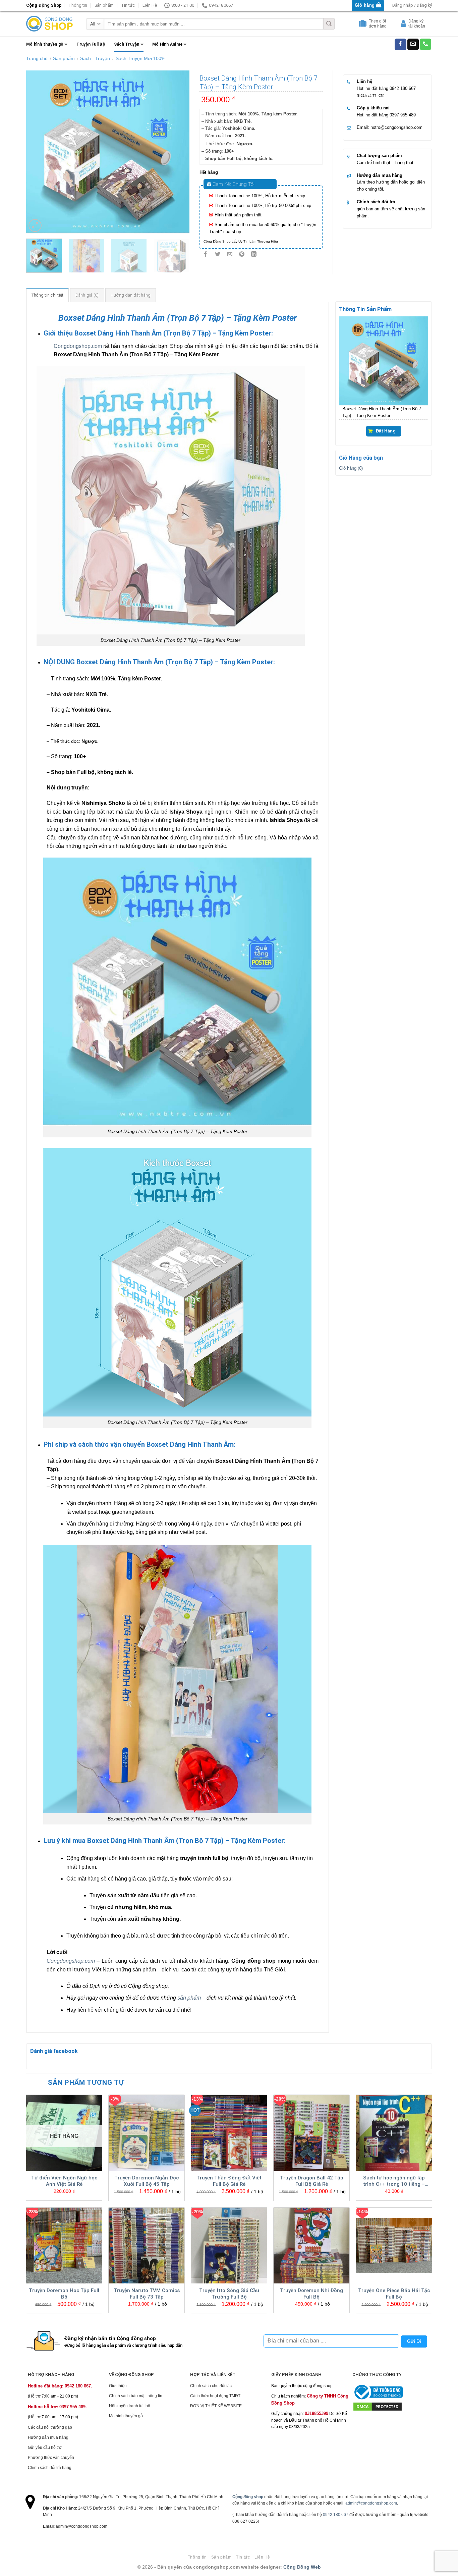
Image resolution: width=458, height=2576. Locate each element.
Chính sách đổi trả (376, 202)
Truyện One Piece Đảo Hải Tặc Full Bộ (394, 2294)
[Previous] (38, 152)
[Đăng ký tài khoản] (404, 25)
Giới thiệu (118, 2386)
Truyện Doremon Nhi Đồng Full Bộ (311, 2294)
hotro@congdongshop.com (396, 127)
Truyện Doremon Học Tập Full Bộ (64, 2294)
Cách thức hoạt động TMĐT (215, 2396)
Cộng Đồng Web (302, 2567)
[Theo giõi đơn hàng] (363, 25)
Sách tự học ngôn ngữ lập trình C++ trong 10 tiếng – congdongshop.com (394, 2181)
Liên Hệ (150, 5)
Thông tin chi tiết (48, 295)
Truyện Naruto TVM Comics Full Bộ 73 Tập (147, 2294)
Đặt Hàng (386, 431)
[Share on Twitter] (217, 254)
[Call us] (425, 44)
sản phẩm (189, 1998)
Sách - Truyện (95, 58)
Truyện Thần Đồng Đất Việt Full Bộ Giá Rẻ (229, 2181)
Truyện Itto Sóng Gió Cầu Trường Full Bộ (229, 2294)
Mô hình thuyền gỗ (45, 44)
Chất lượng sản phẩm (379, 156)
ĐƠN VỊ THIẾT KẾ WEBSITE (216, 2406)
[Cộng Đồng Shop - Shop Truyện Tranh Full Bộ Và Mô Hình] (50, 24)
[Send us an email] (413, 44)
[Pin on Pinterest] (242, 254)
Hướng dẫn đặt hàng (131, 295)
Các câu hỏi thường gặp (50, 2427)
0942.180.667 (336, 2515)
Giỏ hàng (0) (351, 469)
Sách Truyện (127, 44)
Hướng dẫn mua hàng (380, 175)
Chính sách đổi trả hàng (50, 2468)
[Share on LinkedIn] (254, 254)
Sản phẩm (104, 5)
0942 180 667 (403, 88)
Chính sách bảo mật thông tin (136, 2396)
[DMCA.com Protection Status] (378, 2407)
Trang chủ (37, 58)
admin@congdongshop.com (371, 2503)
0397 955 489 (403, 115)
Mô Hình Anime (167, 44)
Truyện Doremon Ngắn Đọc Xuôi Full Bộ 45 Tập (147, 2181)
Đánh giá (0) (87, 295)
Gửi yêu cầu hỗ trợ (45, 2448)
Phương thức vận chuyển (51, 2458)
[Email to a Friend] (230, 254)
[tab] (48, 295)
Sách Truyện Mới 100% (140, 58)
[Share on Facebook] (205, 254)
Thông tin (78, 5)
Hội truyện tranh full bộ (130, 2406)
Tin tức (128, 5)
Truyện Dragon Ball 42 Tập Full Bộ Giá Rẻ (312, 2181)
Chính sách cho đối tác (211, 2386)
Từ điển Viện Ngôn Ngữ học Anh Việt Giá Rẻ (64, 2181)
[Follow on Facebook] (400, 44)
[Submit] (329, 24)
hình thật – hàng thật (393, 163)
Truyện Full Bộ (91, 44)
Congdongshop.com (78, 346)
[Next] (178, 152)
